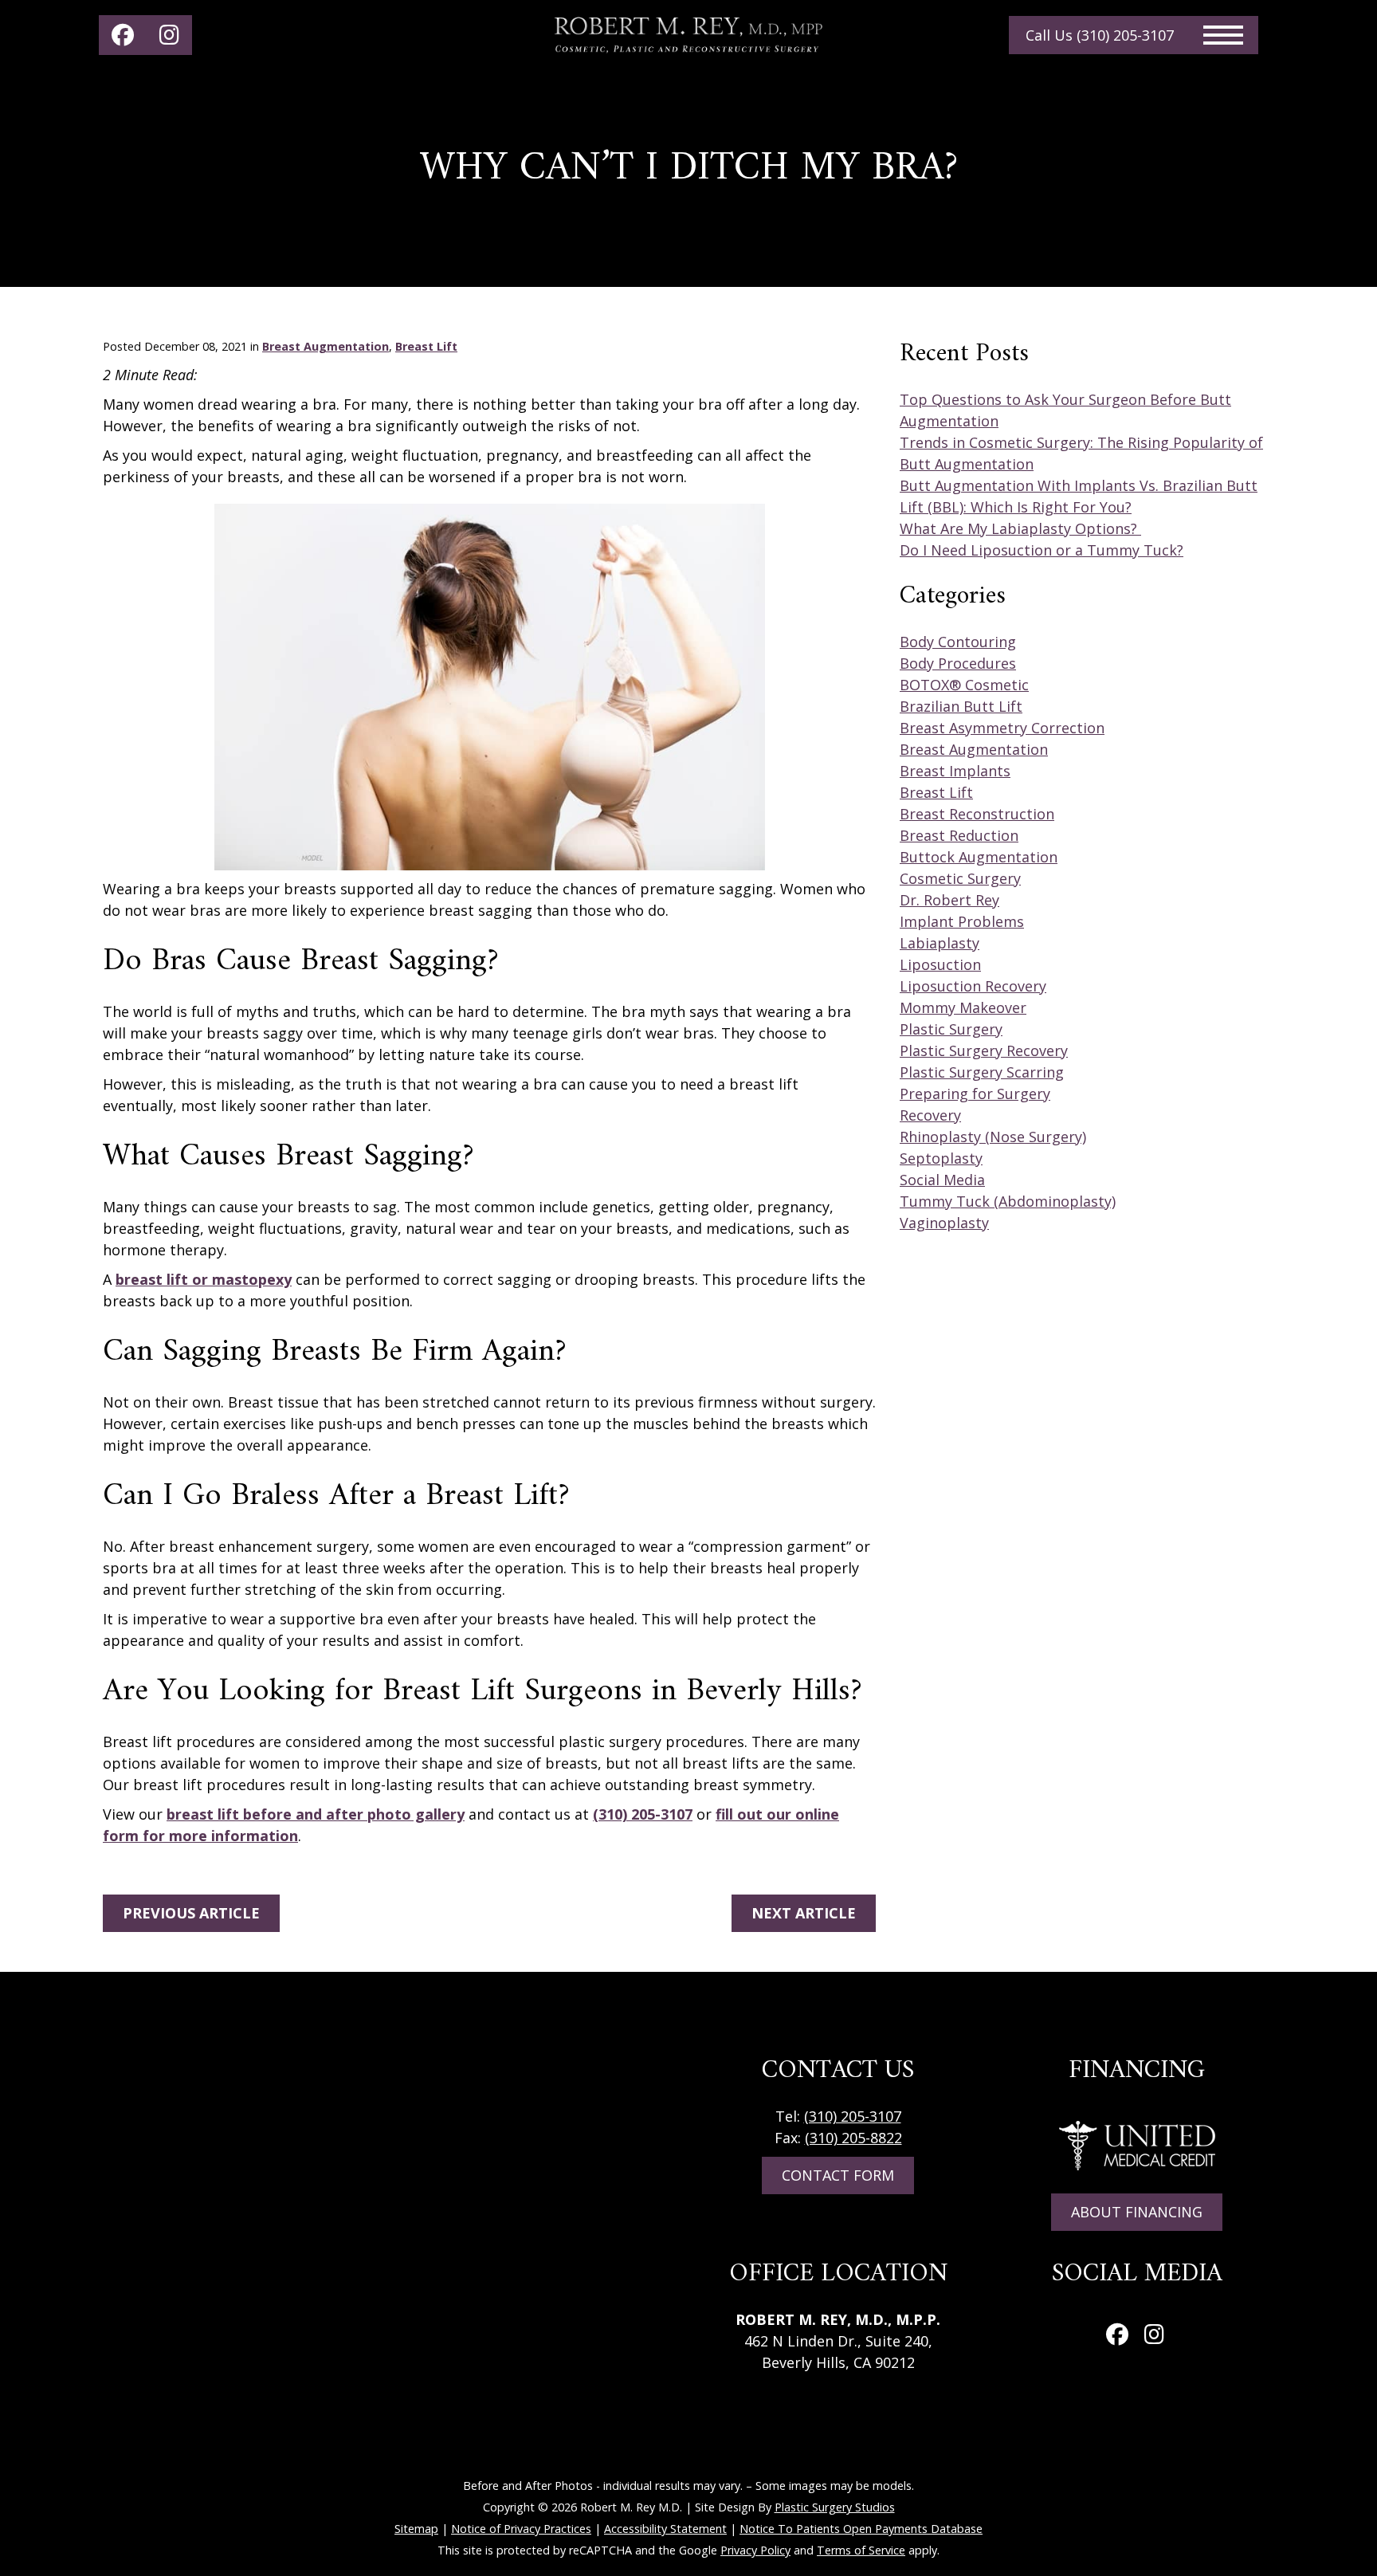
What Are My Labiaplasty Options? (1020, 528)
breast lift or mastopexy (204, 1279)
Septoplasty (941, 1158)
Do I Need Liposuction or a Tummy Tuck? (1042, 550)
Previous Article (191, 1913)
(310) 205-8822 (853, 2138)
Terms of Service (861, 2550)
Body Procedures (958, 663)
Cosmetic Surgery (960, 878)
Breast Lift (426, 346)
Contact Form (838, 2175)
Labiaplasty (940, 943)
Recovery (930, 1115)
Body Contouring (958, 642)
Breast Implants (955, 771)
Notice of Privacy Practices (521, 2529)
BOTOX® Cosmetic (964, 685)
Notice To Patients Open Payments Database (861, 2529)
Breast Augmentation (326, 346)
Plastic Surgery (951, 1029)
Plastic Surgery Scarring (982, 1072)
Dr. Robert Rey (949, 900)
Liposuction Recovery (973, 986)
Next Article (804, 1913)
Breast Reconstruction (977, 814)
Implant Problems (962, 921)
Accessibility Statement (665, 2529)
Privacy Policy (755, 2550)
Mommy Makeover (963, 1007)
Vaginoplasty (944, 1223)
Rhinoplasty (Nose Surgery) (993, 1137)
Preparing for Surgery (975, 1094)
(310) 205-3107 (643, 1814)
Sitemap (416, 2529)
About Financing (1137, 2212)
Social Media (942, 1180)
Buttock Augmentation (979, 857)
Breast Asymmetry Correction (1002, 728)
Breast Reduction (959, 835)
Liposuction (940, 964)
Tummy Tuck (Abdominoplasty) (1008, 1201)
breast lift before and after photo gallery (316, 1814)
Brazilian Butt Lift (961, 706)
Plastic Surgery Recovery (984, 1050)
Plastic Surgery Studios (835, 2507)
